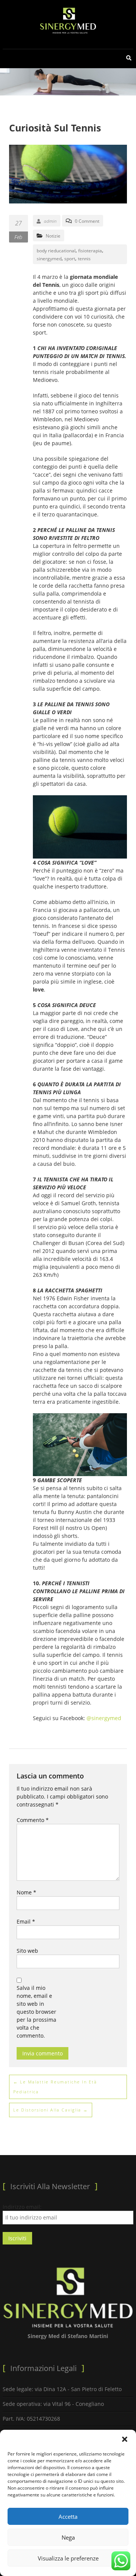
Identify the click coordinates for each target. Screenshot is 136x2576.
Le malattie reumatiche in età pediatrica (55, 2087)
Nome (26, 1892)
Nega (68, 2537)
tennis (84, 259)
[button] (125, 2439)
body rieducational (56, 251)
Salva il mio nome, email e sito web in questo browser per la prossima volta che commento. (36, 2012)
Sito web (27, 1951)
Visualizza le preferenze (68, 2558)
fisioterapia (90, 251)
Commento (33, 1820)
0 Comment (87, 221)
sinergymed (49, 259)
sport (70, 259)
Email (26, 1921)
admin (50, 221)
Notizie (53, 236)
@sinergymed (104, 1718)
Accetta (68, 2517)
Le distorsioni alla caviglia (51, 2110)
